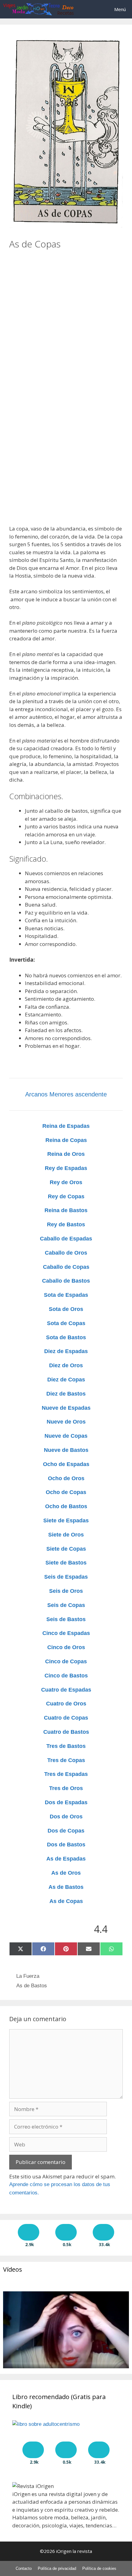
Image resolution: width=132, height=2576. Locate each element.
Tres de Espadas (66, 1774)
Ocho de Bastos (66, 1506)
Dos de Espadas (66, 1802)
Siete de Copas (66, 1549)
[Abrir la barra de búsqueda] (91, 9)
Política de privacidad (57, 2568)
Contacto (24, 2568)
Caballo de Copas (66, 1267)
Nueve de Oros (66, 1422)
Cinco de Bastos (66, 1676)
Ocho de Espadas (66, 1464)
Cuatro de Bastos (66, 1732)
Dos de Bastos (66, 1845)
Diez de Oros (66, 1365)
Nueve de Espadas (66, 1408)
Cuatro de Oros (66, 1704)
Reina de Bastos (66, 1210)
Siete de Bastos (66, 1563)
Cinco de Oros (66, 1647)
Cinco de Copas (66, 1661)
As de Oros (66, 1873)
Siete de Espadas (66, 1520)
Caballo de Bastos (66, 1281)
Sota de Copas (66, 1323)
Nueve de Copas (66, 1436)
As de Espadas (66, 1859)
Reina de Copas (66, 1140)
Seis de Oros (66, 1591)
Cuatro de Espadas (66, 1690)
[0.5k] (66, 2232)
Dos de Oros (66, 1817)
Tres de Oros (66, 1788)
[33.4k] (103, 2232)
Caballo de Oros (66, 1253)
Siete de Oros (66, 1535)
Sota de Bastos (66, 1337)
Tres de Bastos (66, 1746)
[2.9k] (29, 2232)
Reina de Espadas (66, 1126)
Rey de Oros (66, 1182)
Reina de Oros (66, 1154)
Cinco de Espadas (66, 1633)
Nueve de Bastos (66, 1450)
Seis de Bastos (66, 1619)
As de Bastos (66, 1887)
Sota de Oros (66, 1309)
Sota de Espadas (66, 1295)
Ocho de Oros (66, 1478)
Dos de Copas (66, 1831)
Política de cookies (99, 2568)
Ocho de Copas (66, 1492)
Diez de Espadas (66, 1351)
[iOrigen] (39, 9)
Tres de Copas (66, 1760)
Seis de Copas (66, 1605)
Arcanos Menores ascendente (66, 1094)
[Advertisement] (66, 316)
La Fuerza (28, 1976)
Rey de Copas (66, 1196)
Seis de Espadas (66, 1577)
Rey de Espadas (66, 1168)
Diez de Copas (66, 1380)
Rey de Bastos (66, 1224)
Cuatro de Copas (66, 1718)
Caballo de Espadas (66, 1239)
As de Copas (66, 1901)
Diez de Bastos (66, 1394)
